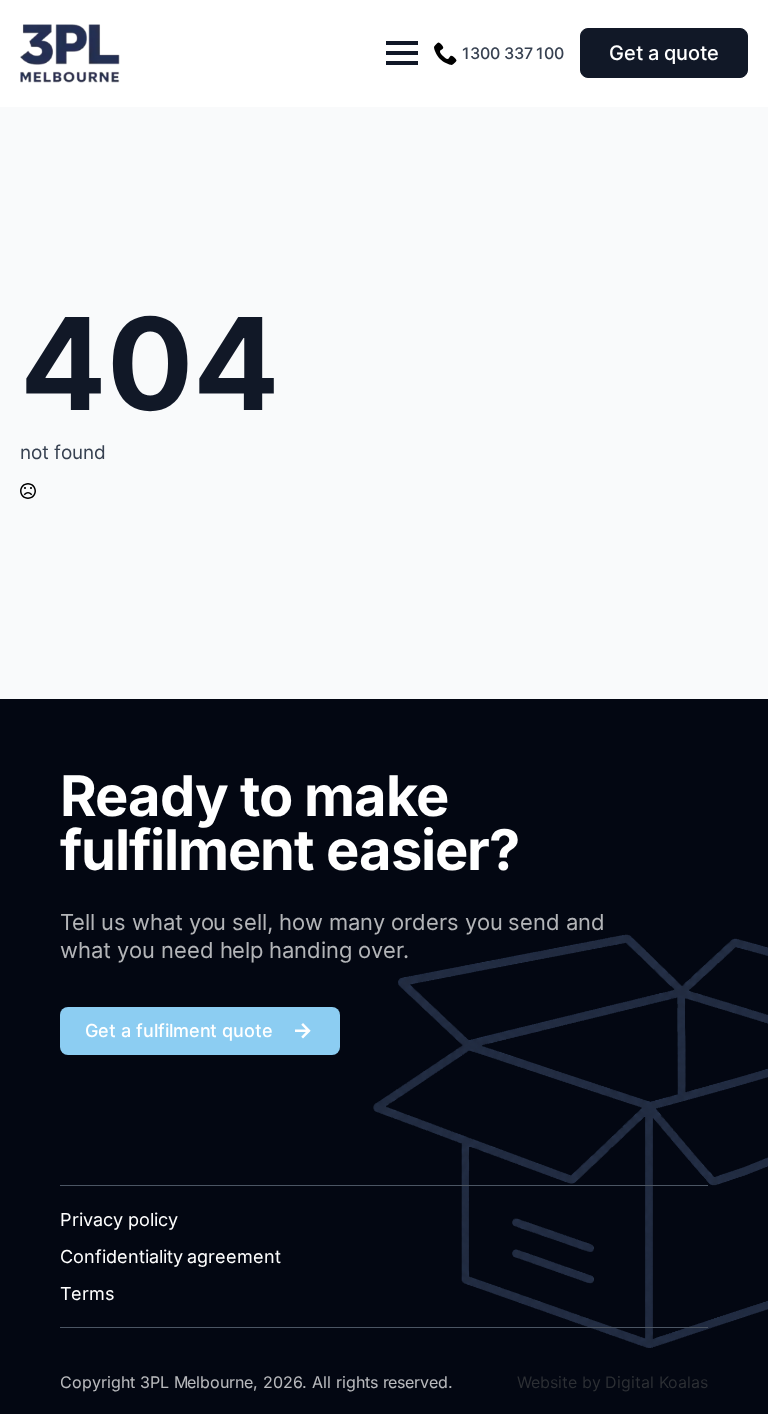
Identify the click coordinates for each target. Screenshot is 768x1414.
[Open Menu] (402, 53)
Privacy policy (119, 1219)
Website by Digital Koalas (612, 1382)
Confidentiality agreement (170, 1256)
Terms (87, 1293)
